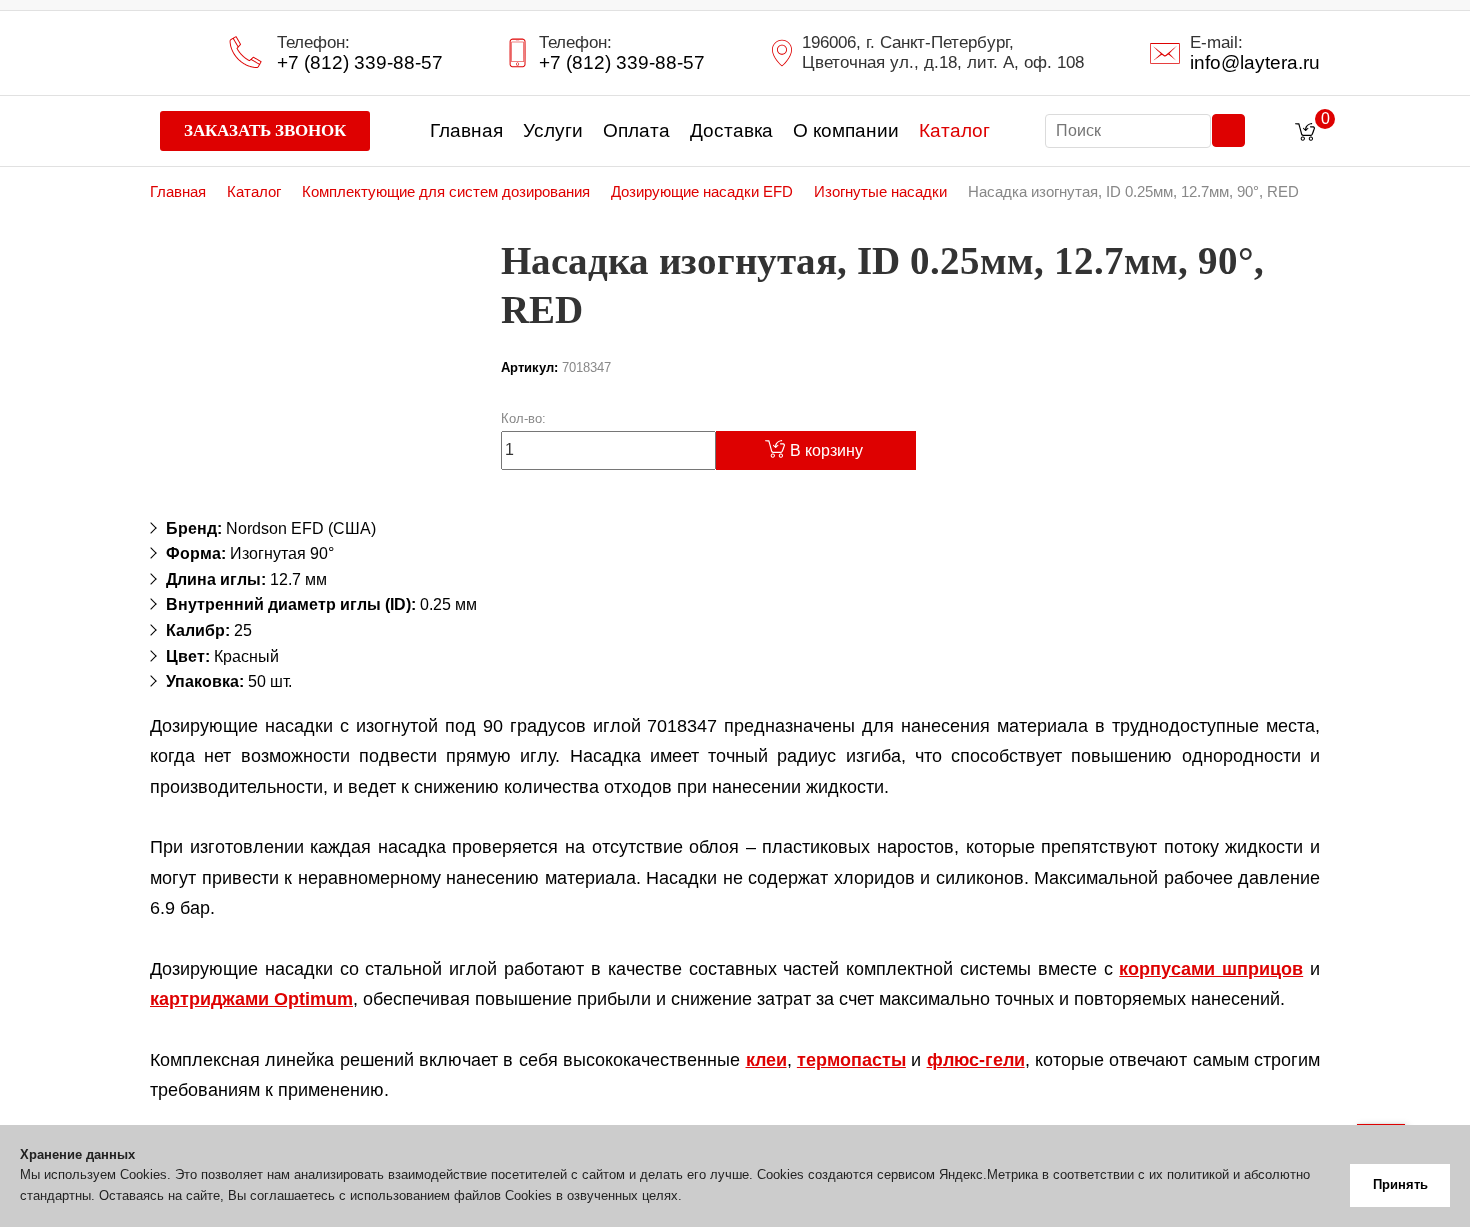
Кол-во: (523, 418)
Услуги (553, 130)
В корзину (826, 450)
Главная (466, 130)
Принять (1400, 1184)
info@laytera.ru (1255, 63)
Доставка (731, 130)
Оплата (636, 130)
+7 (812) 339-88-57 (360, 63)
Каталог (954, 130)
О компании (846, 130)
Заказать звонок (265, 130)
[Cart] (1310, 132)
